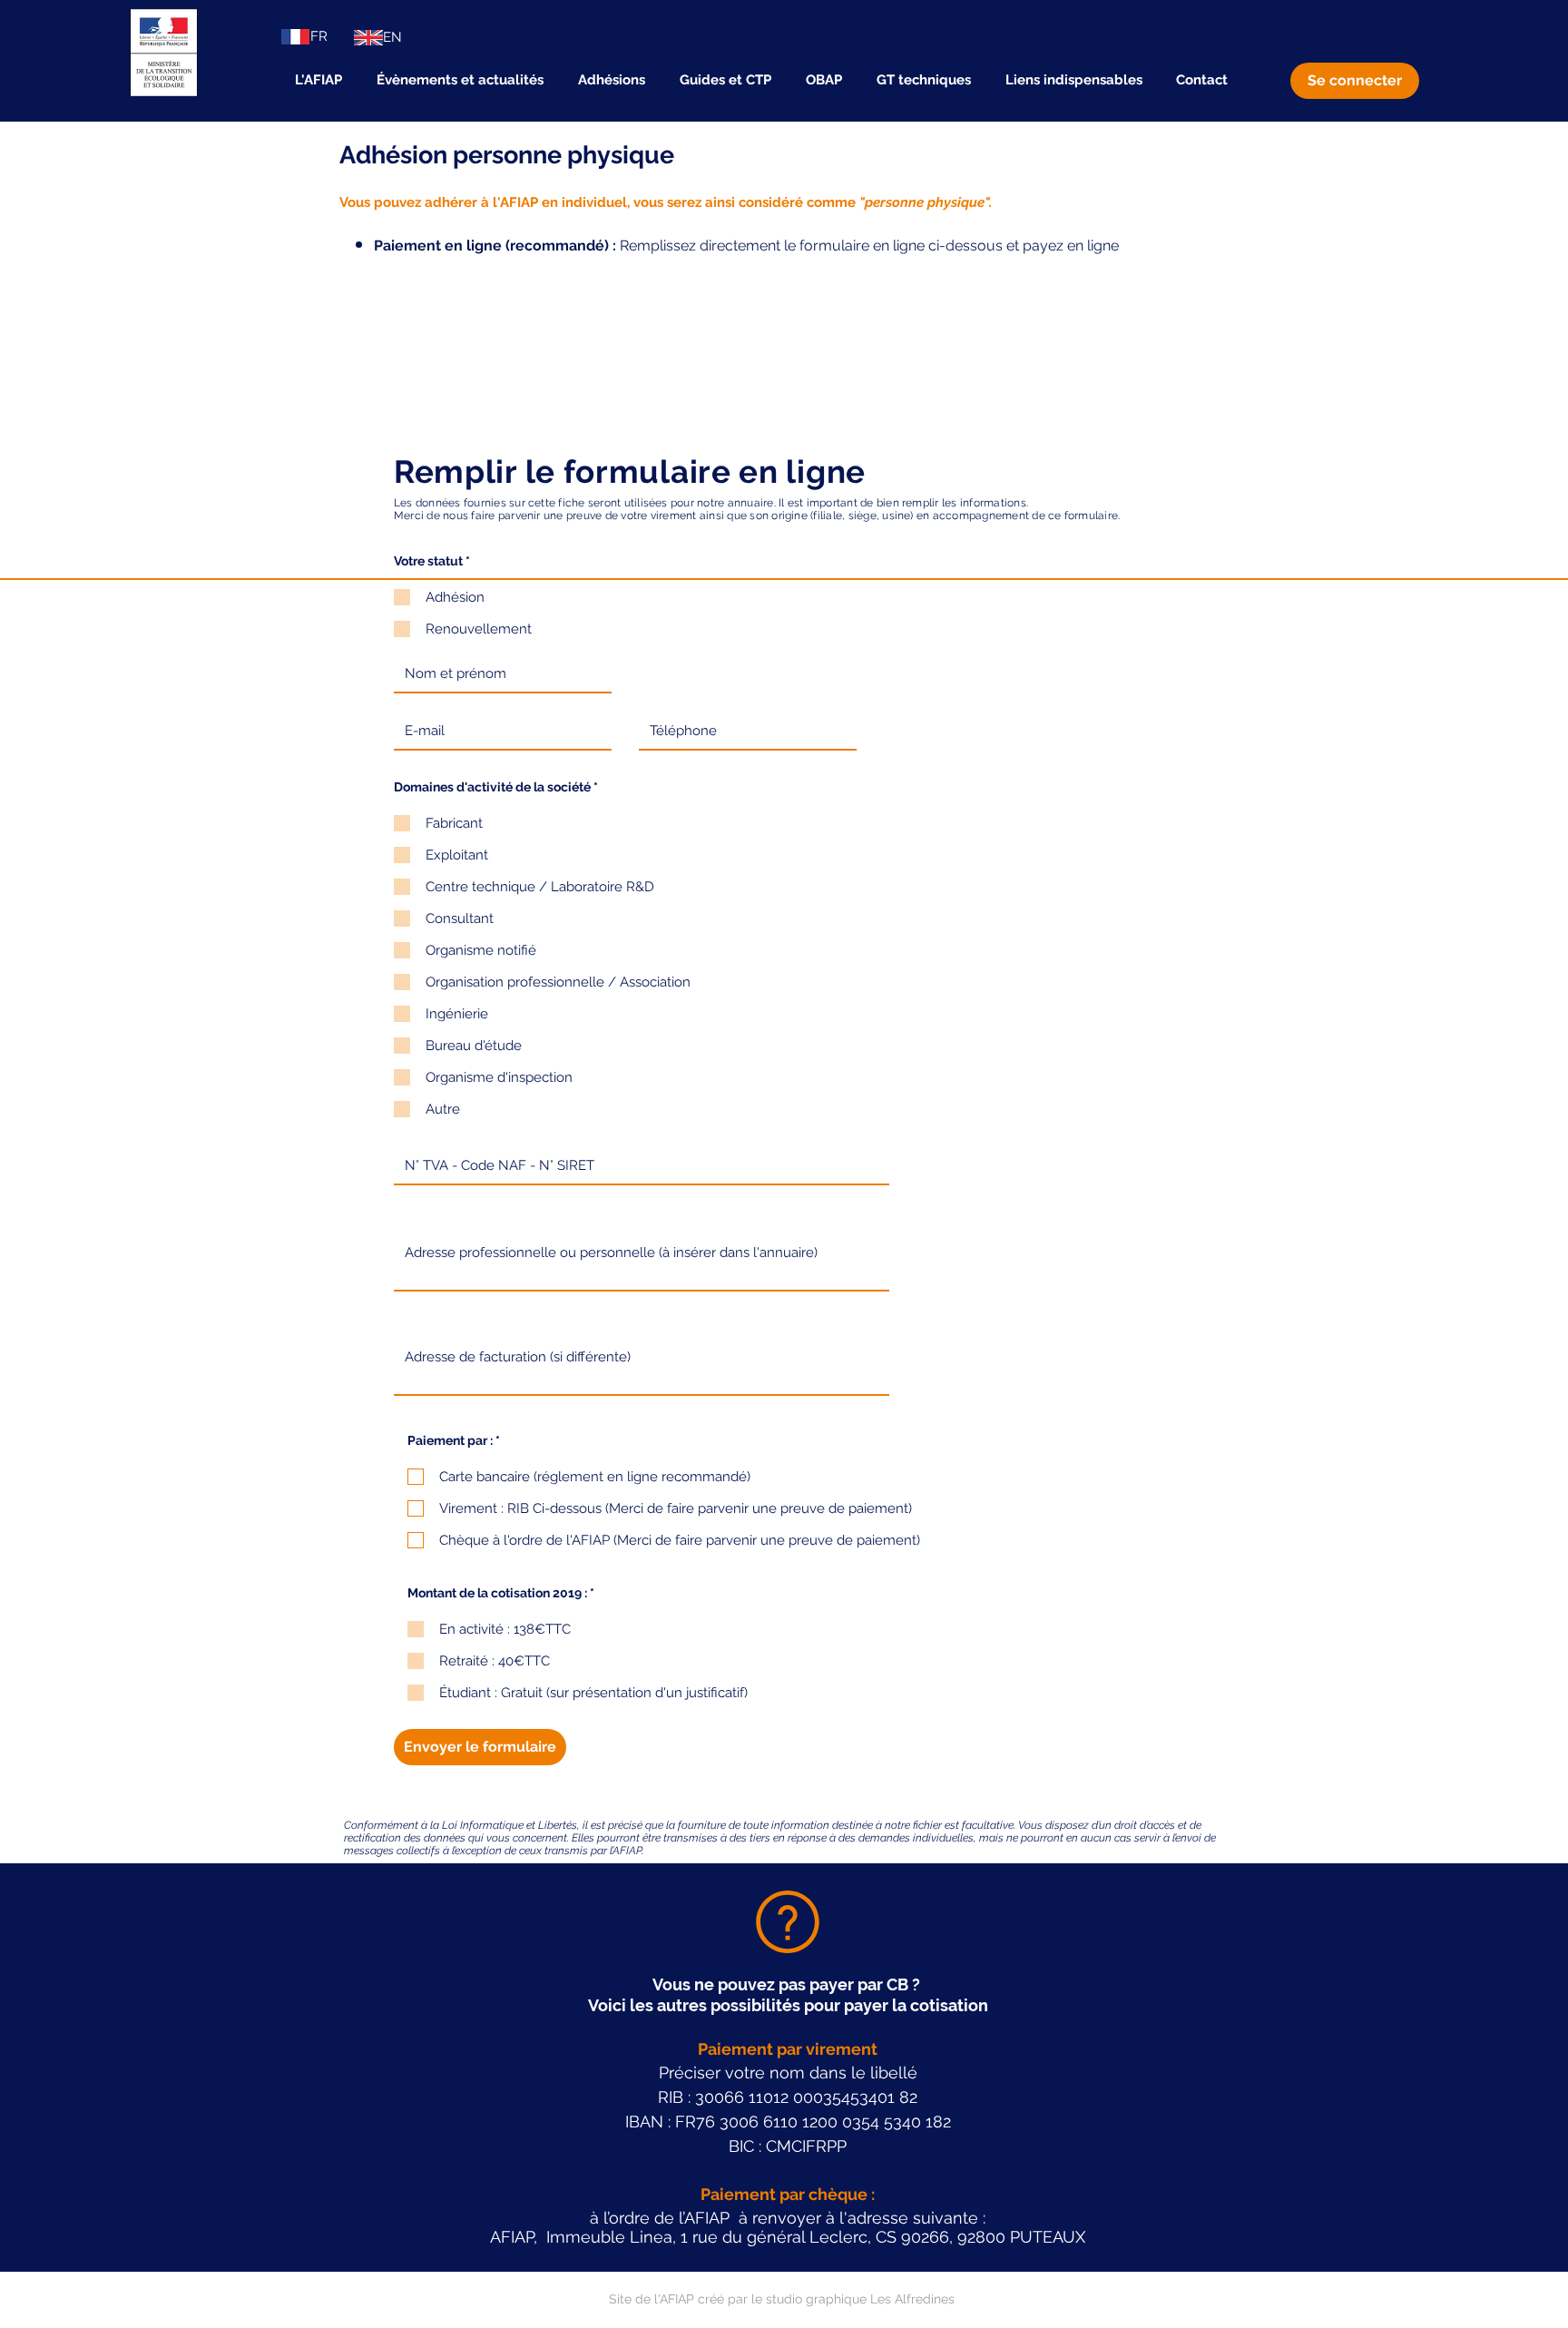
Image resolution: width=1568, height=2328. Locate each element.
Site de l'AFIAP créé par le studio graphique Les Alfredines (782, 2299)
